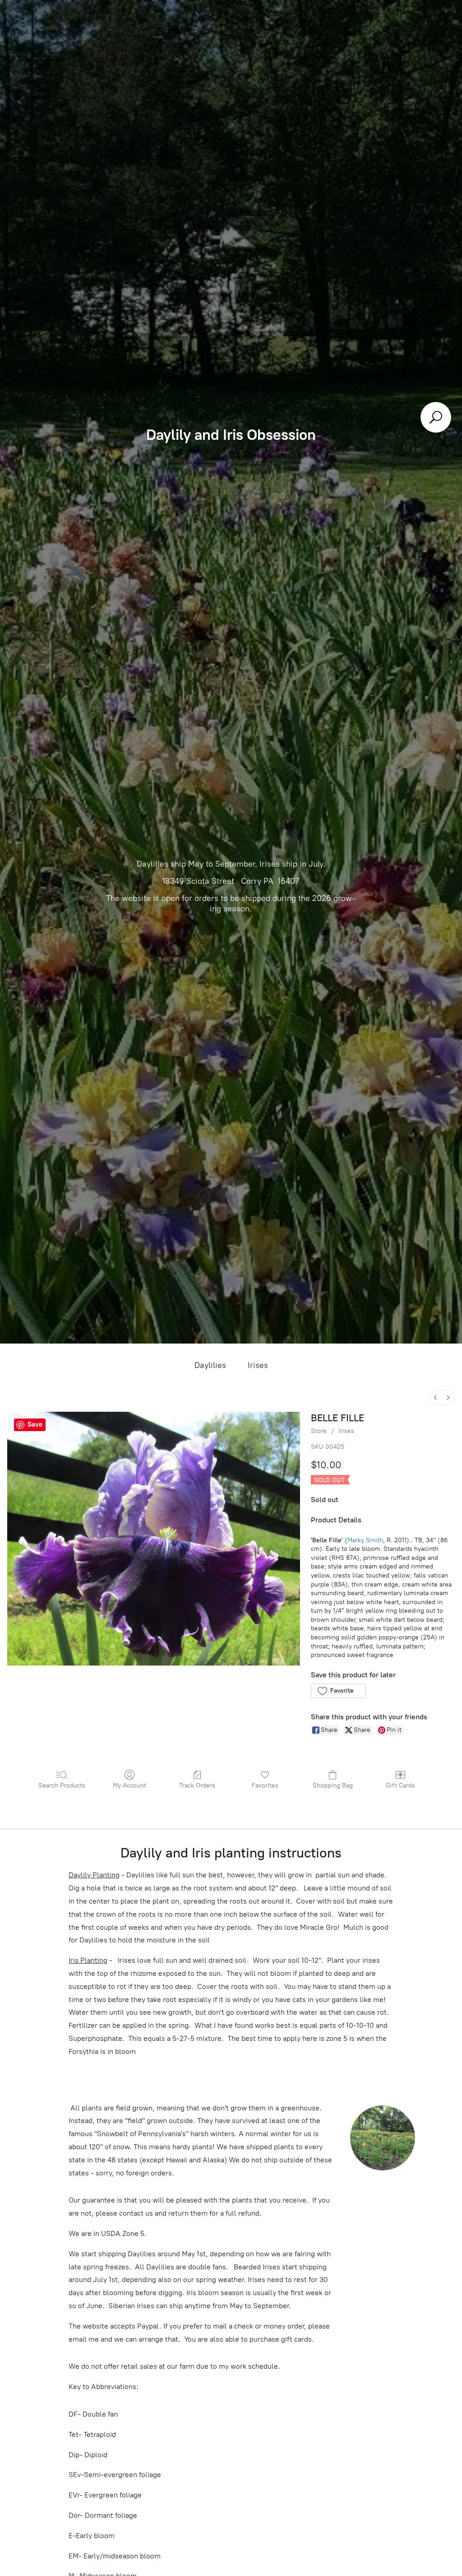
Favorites (265, 1785)
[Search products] (436, 417)
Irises (258, 1365)
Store (319, 1431)
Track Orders (197, 1785)
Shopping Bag (333, 1785)
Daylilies (210, 1365)
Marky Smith (365, 1540)
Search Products (62, 1785)
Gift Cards (400, 1785)
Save (35, 1424)
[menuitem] (435, 1398)
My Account (129, 1785)
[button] (338, 1691)
